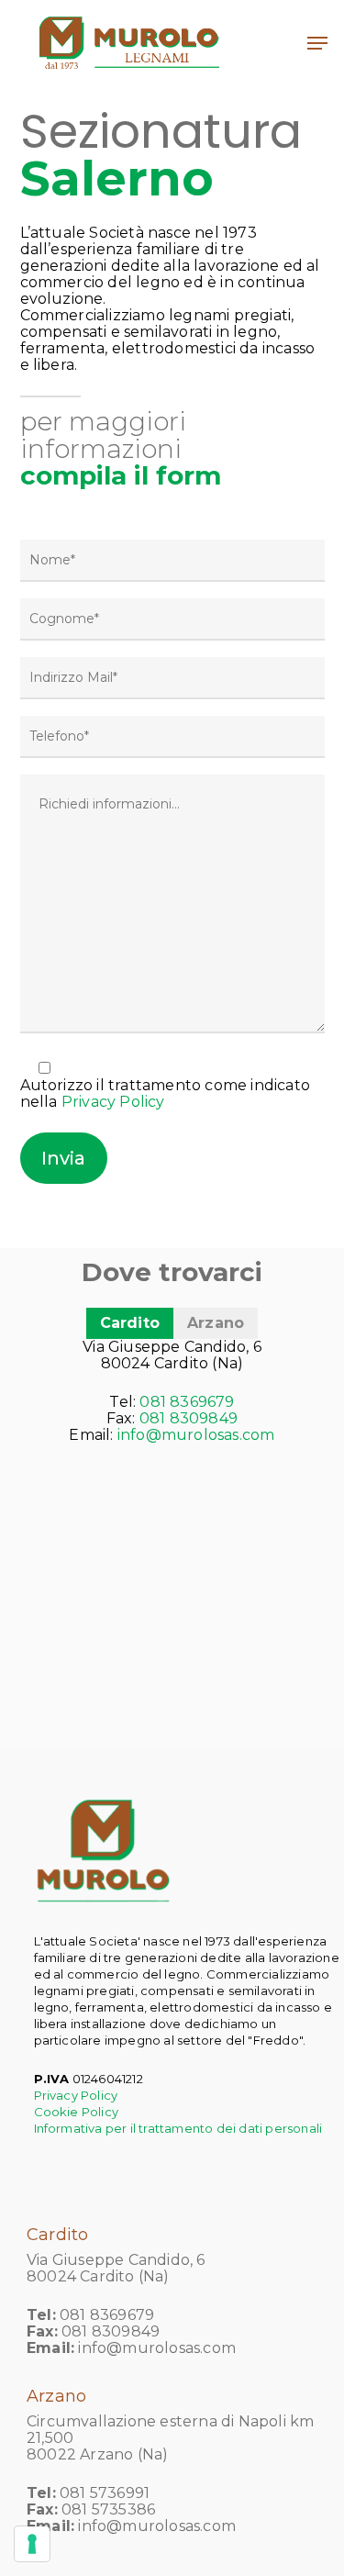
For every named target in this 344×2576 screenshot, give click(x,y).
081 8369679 (187, 1402)
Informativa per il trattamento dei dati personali (178, 2128)
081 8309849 (189, 1418)
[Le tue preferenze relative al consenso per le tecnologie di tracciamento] (32, 2544)
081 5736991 (105, 2493)
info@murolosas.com (196, 1435)
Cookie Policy (77, 2112)
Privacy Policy (113, 1102)
